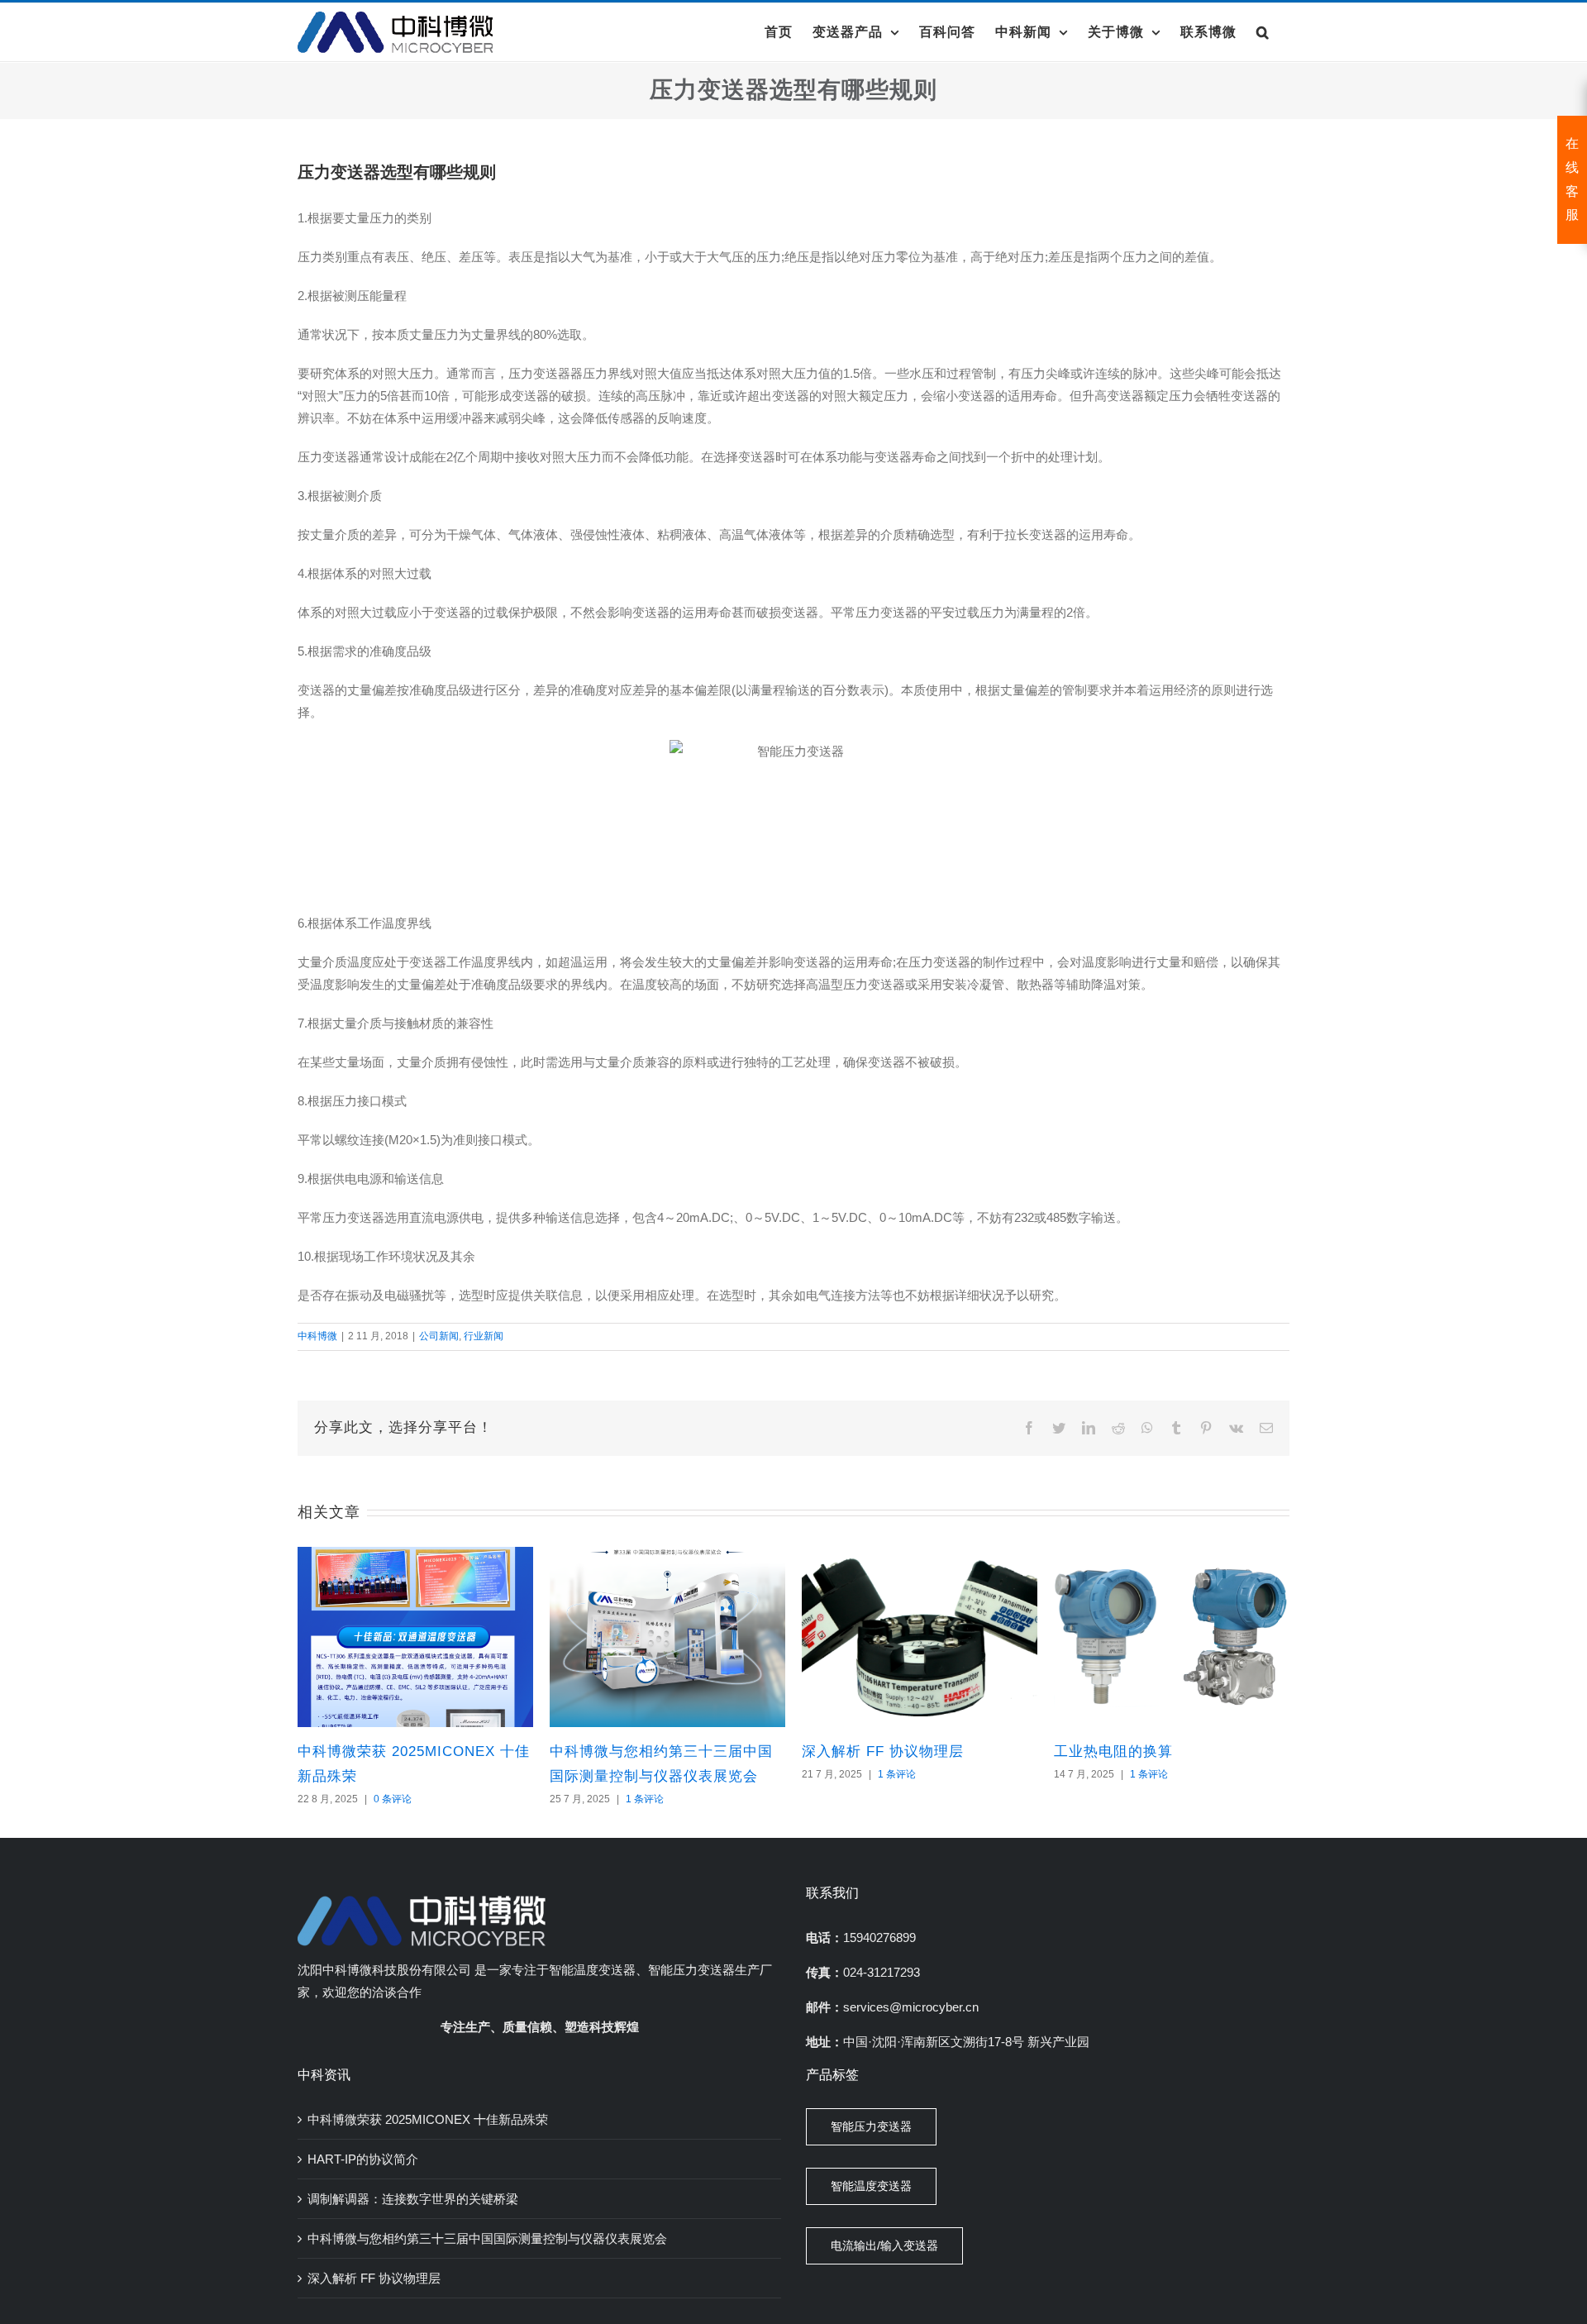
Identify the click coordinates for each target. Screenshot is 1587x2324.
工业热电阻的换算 (1113, 1751)
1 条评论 (645, 1799)
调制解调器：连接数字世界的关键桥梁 (413, 2199)
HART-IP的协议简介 (363, 2159)
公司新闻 (439, 1336)
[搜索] (1263, 32)
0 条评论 (393, 1799)
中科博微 (317, 1336)
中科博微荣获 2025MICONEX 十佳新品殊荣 (428, 2119)
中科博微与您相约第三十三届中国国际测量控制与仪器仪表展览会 (487, 2238)
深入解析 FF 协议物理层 (883, 1751)
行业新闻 (484, 1336)
